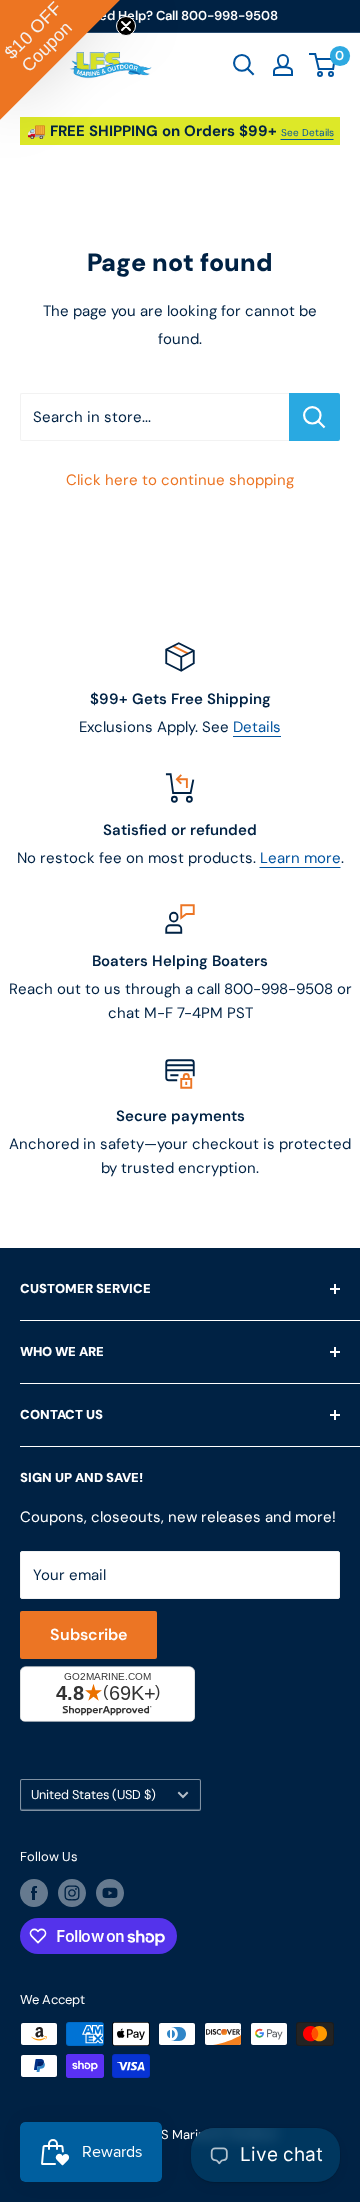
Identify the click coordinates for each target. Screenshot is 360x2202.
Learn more (300, 858)
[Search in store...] (314, 417)
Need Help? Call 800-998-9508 (180, 15)
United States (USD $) (93, 1794)
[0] (323, 65)
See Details (307, 132)
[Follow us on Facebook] (34, 1893)
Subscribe (88, 1634)
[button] (60, 60)
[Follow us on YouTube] (110, 1893)
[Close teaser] (126, 26)
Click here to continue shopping (180, 480)
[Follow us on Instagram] (72, 1893)
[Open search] (244, 65)
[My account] (283, 65)
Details (257, 727)
